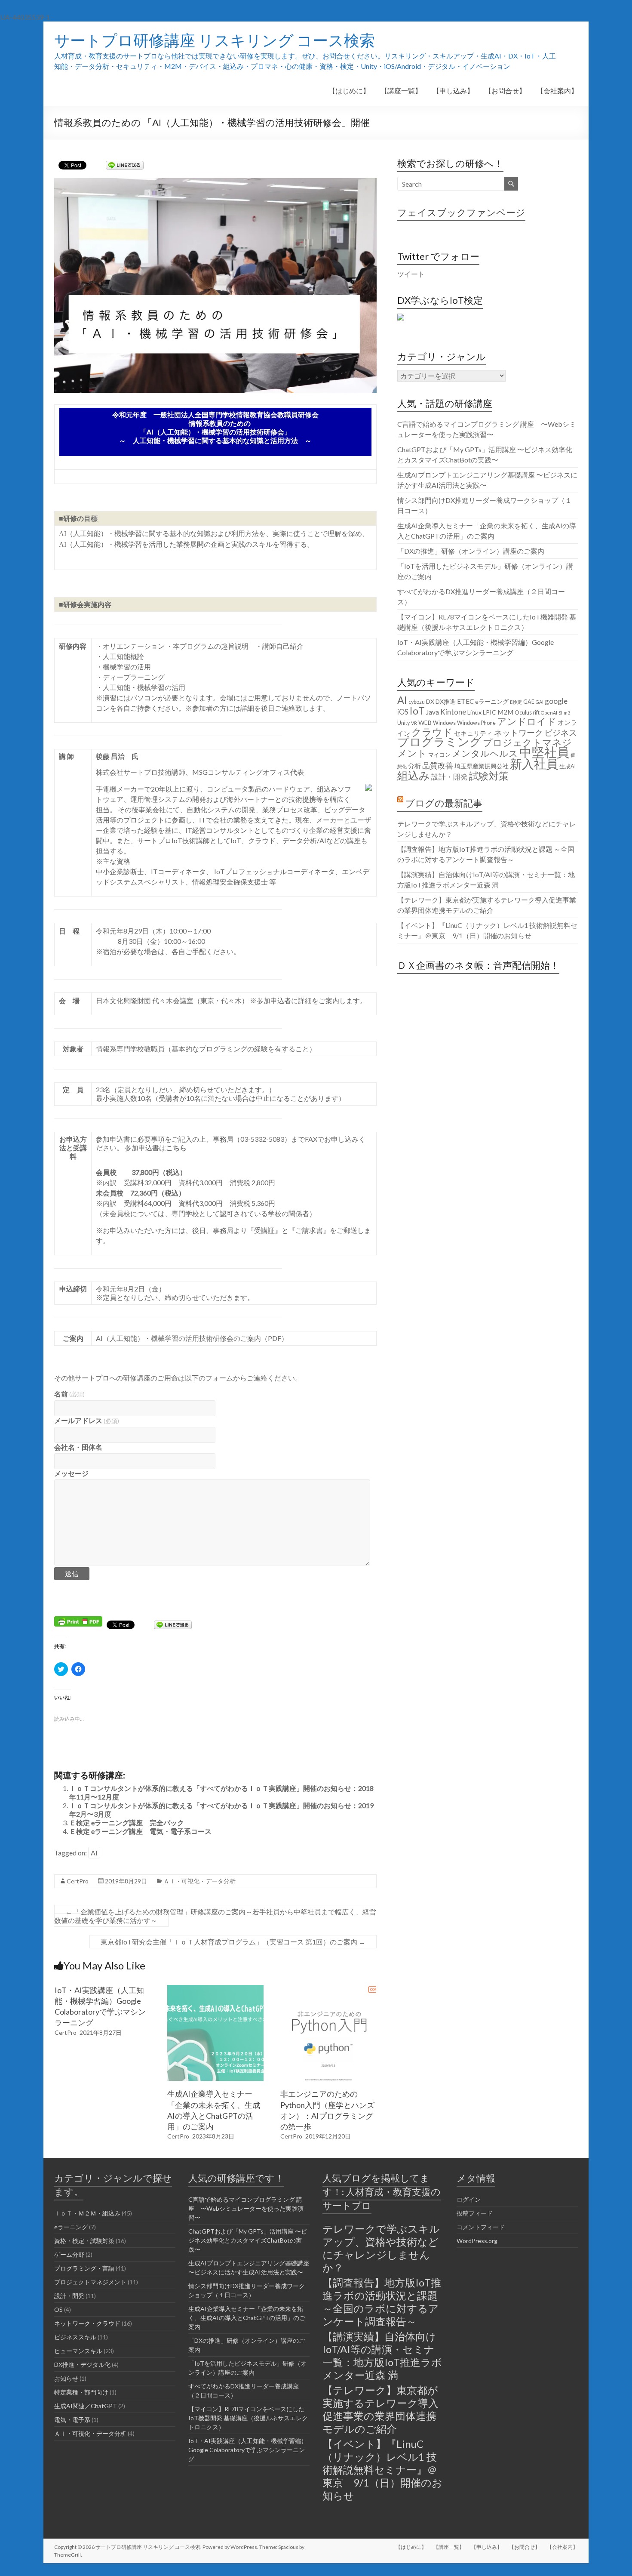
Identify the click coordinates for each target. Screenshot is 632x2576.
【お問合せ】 (505, 91)
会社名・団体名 (78, 1447)
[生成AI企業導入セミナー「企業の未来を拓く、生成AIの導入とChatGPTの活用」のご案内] (215, 1989)
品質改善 (438, 765)
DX (430, 701)
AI (94, 1853)
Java (433, 712)
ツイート (411, 274)
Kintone (453, 712)
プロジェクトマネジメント (485, 748)
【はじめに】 (349, 91)
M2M (505, 712)
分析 (414, 766)
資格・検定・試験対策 (84, 2241)
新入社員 (534, 764)
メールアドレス (87, 1420)
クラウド (432, 732)
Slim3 (564, 713)
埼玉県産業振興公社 (482, 766)
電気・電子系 (72, 2420)
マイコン (439, 755)
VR (414, 723)
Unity (403, 723)
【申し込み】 (453, 91)
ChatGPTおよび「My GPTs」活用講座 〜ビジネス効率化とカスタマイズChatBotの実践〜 (248, 2240)
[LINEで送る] (125, 165)
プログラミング (439, 742)
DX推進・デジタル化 (82, 2365)
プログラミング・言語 (84, 2268)
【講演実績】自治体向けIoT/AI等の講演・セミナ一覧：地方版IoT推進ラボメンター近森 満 (382, 2356)
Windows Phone (476, 723)
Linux (474, 712)
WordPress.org (477, 2241)
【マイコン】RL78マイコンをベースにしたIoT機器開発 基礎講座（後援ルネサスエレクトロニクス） (248, 2418)
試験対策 (489, 776)
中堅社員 (544, 752)
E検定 (516, 702)
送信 (72, 1573)
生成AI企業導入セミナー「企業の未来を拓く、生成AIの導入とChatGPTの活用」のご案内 (247, 2318)
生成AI (568, 766)
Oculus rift (527, 713)
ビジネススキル (75, 2337)
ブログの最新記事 (444, 803)
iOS (403, 712)
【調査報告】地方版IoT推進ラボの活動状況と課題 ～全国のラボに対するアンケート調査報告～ (382, 2302)
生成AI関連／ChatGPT (86, 2406)
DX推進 (446, 701)
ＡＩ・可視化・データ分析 (199, 1881)
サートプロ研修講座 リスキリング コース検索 (215, 40)
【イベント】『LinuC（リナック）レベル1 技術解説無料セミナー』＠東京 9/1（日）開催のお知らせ (382, 2470)
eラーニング (492, 701)
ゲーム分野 (69, 2254)
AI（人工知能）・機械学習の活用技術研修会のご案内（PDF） (192, 1338)
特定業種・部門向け (81, 2392)
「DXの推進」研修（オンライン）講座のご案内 (471, 551)
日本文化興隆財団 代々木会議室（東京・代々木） (172, 1000)
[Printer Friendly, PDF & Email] (78, 1621)
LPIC (489, 712)
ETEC (465, 701)
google (556, 701)
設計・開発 (449, 777)
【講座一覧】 (401, 91)
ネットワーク (518, 732)
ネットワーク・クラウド (87, 2323)
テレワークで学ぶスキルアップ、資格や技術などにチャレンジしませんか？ (381, 2248)
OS (58, 2309)
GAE (529, 702)
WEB (425, 723)
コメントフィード (481, 2227)
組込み (414, 775)
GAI (540, 702)
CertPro (78, 1881)
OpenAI (549, 713)
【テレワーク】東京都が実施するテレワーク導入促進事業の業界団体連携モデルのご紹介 (380, 2409)
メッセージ (71, 1473)
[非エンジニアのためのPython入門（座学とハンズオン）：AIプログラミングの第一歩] (328, 1989)
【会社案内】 (557, 91)
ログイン (469, 2199)
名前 (69, 1394)
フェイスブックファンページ (461, 212)
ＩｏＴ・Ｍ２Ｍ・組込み (87, 2213)
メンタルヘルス (485, 753)
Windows (444, 723)
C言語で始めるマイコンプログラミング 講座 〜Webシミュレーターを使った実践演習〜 (246, 2208)
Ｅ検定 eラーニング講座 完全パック (127, 1823)
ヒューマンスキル (78, 2351)
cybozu (417, 702)
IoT (417, 711)
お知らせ (66, 2378)
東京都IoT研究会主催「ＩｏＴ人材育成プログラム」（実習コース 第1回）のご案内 (233, 1942)
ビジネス (561, 732)
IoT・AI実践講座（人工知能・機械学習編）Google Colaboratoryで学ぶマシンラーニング (248, 2450)
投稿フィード (475, 2213)
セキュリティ (473, 733)
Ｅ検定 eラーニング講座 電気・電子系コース (140, 1831)
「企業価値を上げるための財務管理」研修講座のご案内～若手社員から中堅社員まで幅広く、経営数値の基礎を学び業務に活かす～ (215, 1916)
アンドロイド (527, 721)
